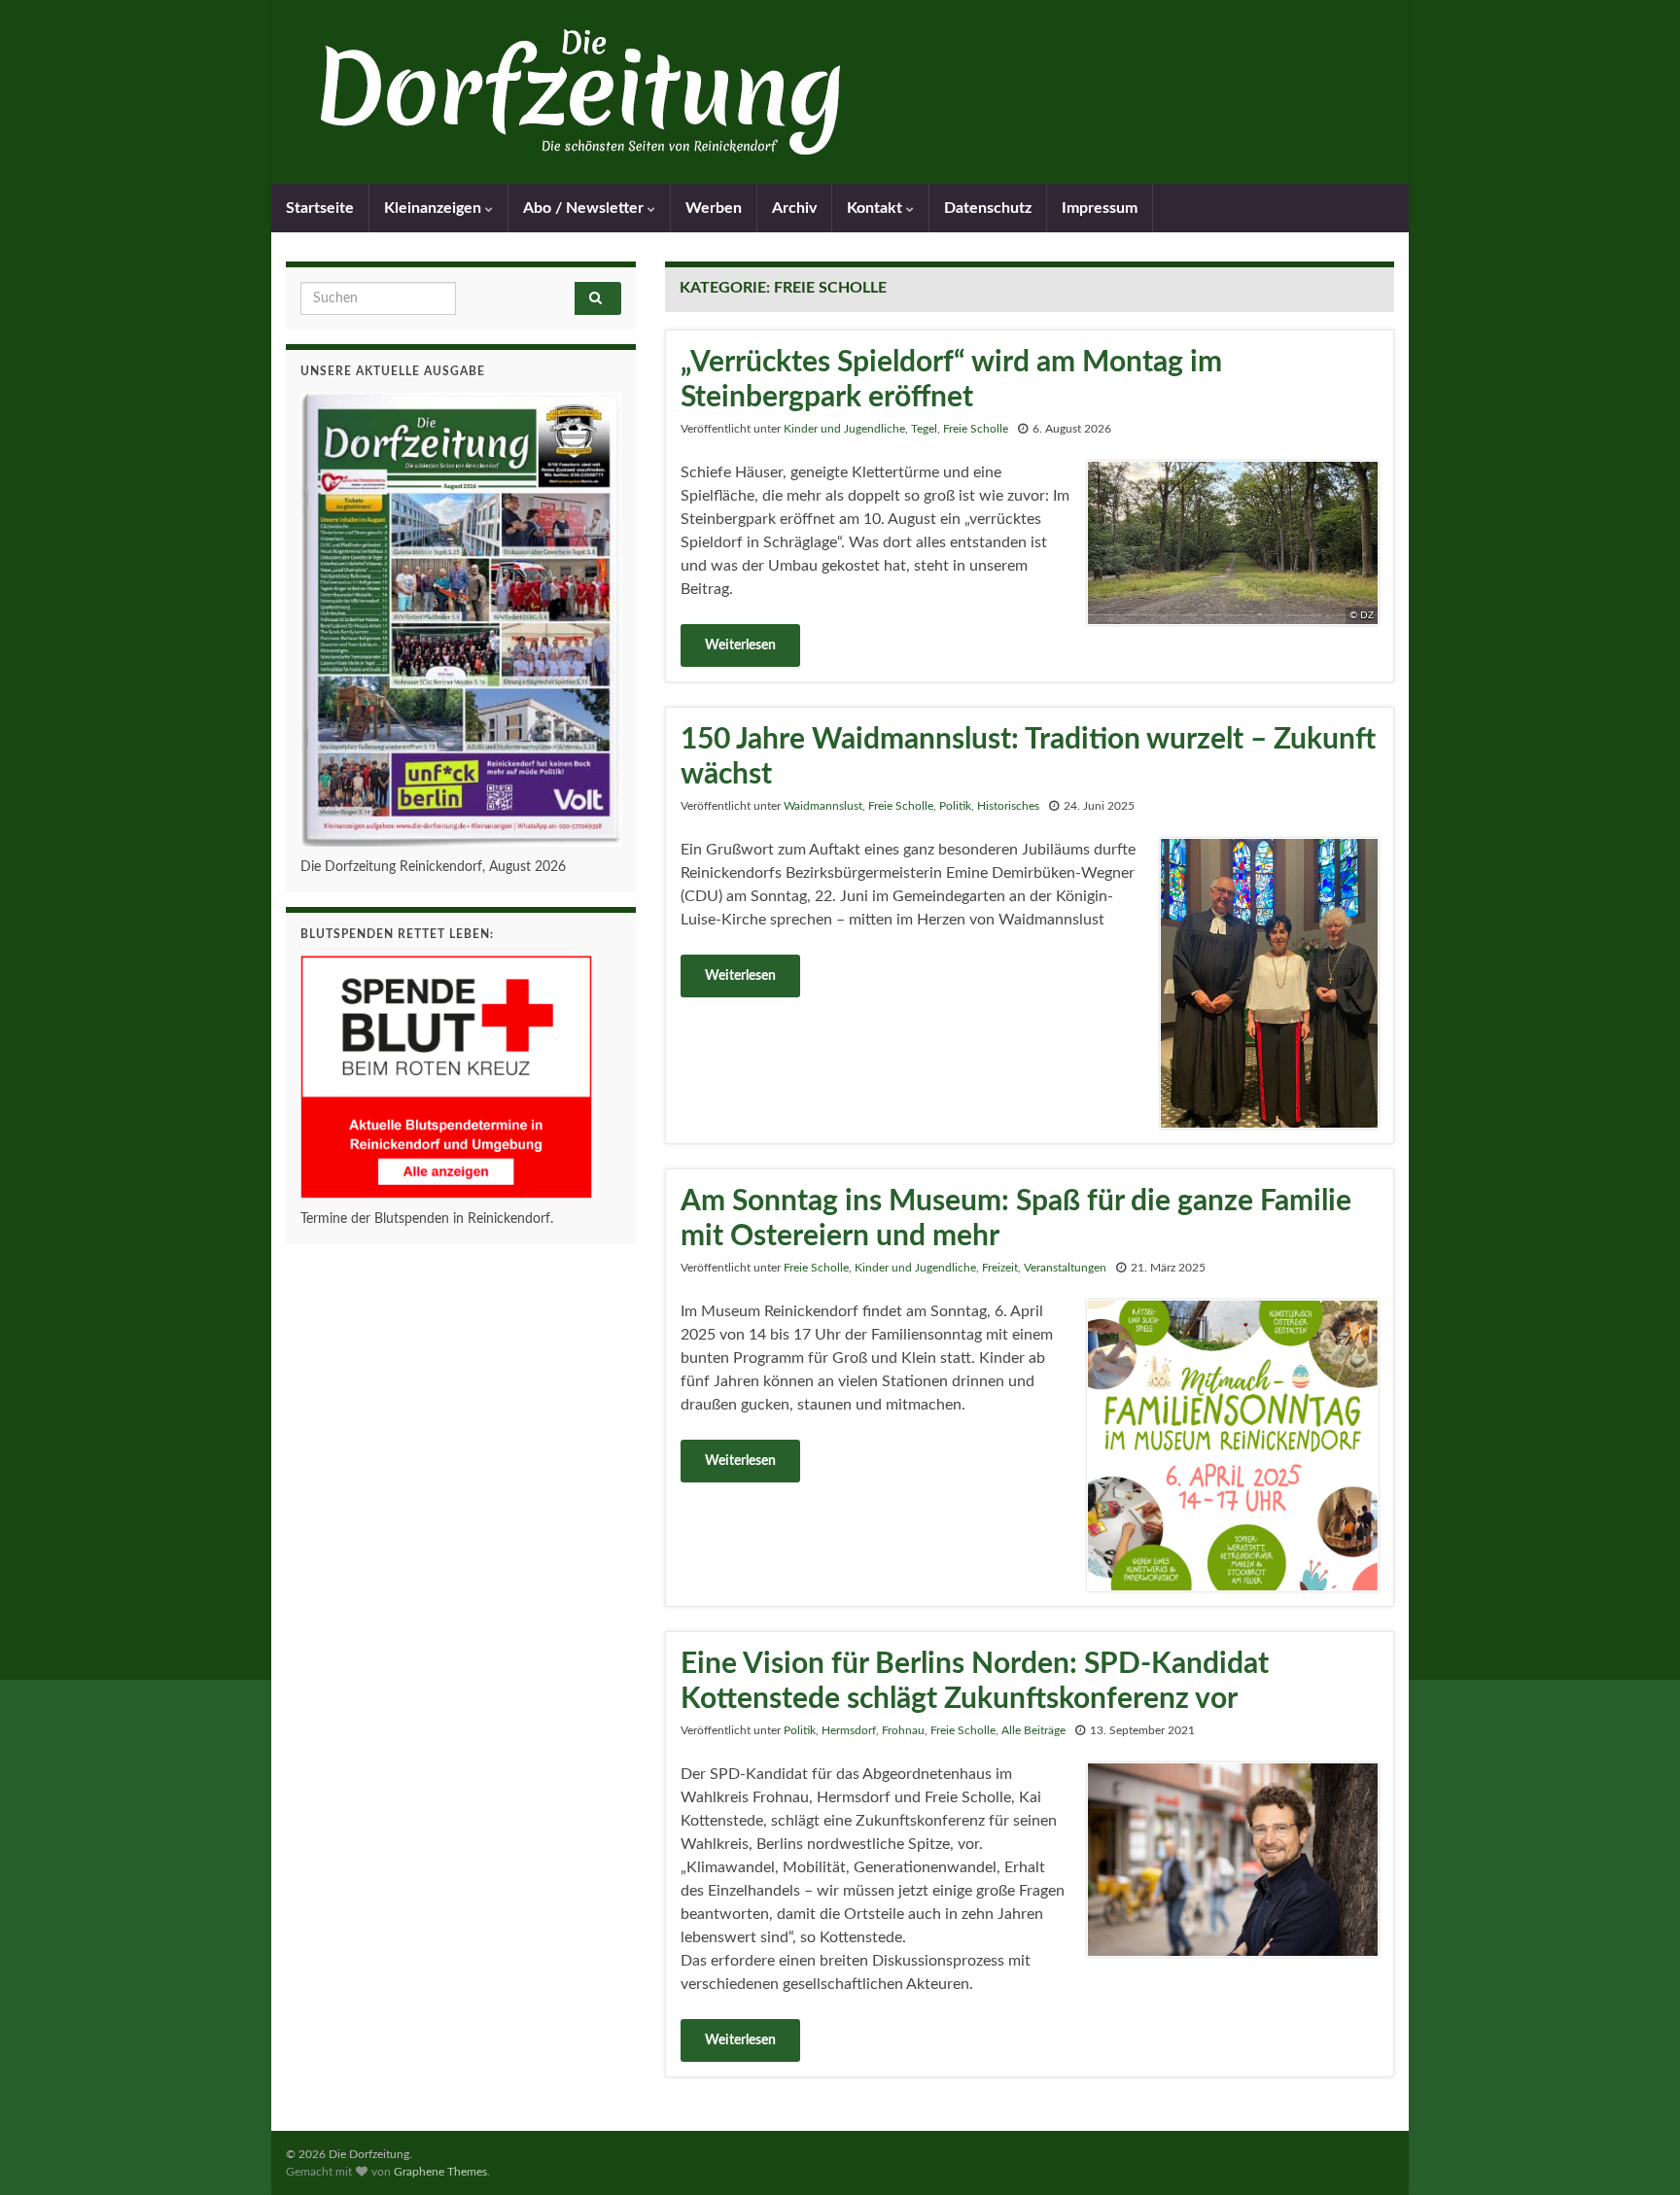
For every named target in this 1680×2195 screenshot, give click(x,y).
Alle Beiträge (1033, 1730)
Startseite (320, 208)
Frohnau (903, 1730)
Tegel (924, 429)
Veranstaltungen (1065, 1268)
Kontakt (876, 208)
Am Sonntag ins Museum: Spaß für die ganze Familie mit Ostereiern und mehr (1016, 1219)
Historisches (1008, 806)
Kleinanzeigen (435, 208)
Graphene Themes (440, 2172)
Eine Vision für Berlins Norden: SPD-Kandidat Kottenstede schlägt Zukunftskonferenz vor (975, 1682)
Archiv (794, 208)
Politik (955, 806)
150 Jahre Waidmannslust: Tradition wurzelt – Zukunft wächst (1028, 757)
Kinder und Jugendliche (844, 429)
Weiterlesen (740, 645)
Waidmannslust (823, 806)
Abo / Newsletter (585, 208)
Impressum (1100, 208)
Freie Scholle (976, 429)
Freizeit (1000, 1268)
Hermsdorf (849, 1730)
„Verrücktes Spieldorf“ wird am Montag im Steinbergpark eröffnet (951, 380)
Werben (714, 208)
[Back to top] (1636, 2151)
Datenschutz (988, 208)
